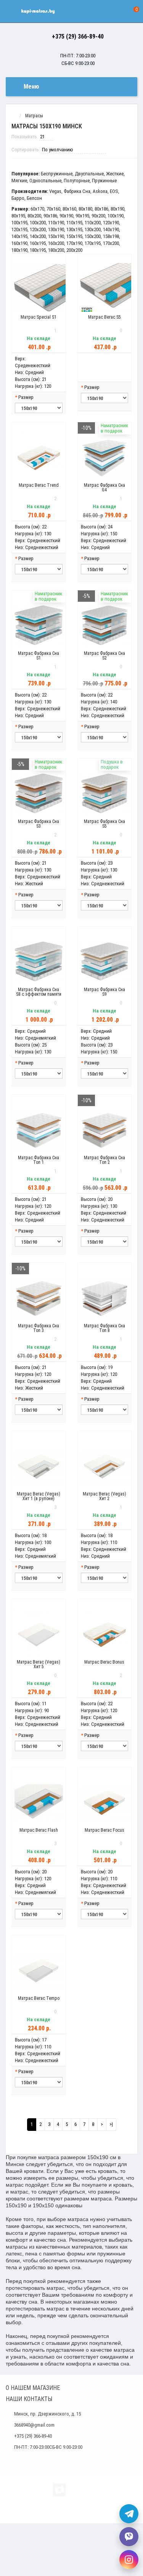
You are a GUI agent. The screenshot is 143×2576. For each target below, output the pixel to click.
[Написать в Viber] (129, 2537)
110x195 (74, 223)
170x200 (111, 243)
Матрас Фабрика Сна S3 (39, 824)
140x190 (111, 229)
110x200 (93, 223)
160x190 (19, 243)
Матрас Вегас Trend (39, 485)
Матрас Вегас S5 (104, 317)
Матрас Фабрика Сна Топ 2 (104, 1160)
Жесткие (115, 174)
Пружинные (104, 181)
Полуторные (77, 181)
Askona (100, 191)
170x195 (93, 243)
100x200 (38, 223)
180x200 (56, 250)
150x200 (93, 236)
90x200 (98, 216)
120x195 (19, 229)
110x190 (56, 223)
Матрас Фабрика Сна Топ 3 (39, 1328)
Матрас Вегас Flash (39, 1830)
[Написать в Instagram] (129, 2560)
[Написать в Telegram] (129, 2514)
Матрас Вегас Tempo (39, 1998)
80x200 (34, 216)
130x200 (93, 229)
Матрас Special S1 (39, 317)
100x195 (19, 223)
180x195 (38, 250)
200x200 (74, 250)
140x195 (19, 236)
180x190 (19, 250)
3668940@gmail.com (34, 2425)
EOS (114, 191)
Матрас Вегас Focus (104, 1830)
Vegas (55, 191)
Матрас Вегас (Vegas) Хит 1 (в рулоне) (39, 1496)
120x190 (111, 223)
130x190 (56, 229)
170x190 (74, 243)
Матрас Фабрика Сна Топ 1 (39, 1160)
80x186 (101, 209)
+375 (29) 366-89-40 (78, 36)
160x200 (56, 243)
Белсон (34, 198)
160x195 (38, 243)
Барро (18, 198)
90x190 (66, 216)
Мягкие (19, 181)
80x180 (85, 209)
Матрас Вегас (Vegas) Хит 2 (104, 1496)
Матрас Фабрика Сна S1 (39, 656)
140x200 (38, 236)
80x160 (69, 209)
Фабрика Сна (77, 191)
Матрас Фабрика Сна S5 (104, 824)
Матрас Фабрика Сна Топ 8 (104, 1328)
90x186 (50, 216)
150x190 (56, 236)
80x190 (117, 209)
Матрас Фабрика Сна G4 (104, 488)
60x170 (37, 209)
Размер (26, 397)
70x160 (53, 209)
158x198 (111, 236)
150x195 (74, 236)
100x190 (116, 216)
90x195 (82, 216)
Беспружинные (57, 174)
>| (111, 2124)
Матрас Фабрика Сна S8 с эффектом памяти (39, 992)
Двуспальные (89, 174)
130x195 (74, 229)
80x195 (18, 216)
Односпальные (45, 181)
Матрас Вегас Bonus (104, 1662)
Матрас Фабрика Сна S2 (104, 656)
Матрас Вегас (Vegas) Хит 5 (39, 1664)
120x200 (38, 229)
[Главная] (13, 116)
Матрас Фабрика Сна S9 (104, 992)
